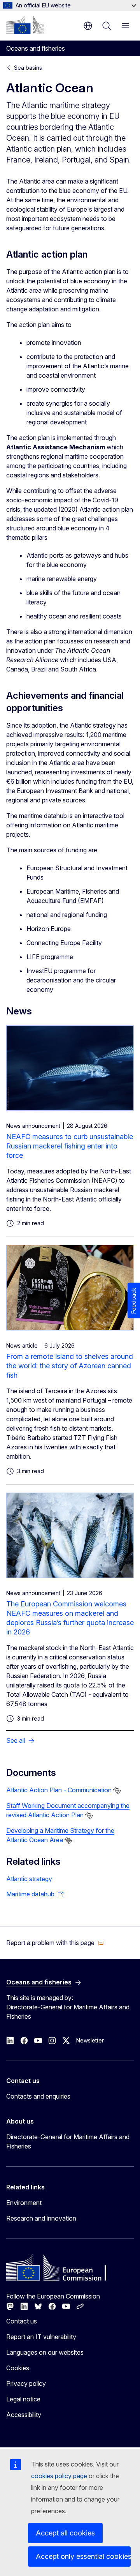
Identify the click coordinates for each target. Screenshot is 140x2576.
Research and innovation (41, 2218)
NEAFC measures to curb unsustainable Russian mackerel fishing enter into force (70, 1146)
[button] (55, 1943)
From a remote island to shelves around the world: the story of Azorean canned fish (70, 1366)
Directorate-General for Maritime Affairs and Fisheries (68, 2141)
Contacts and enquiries (38, 2096)
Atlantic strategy (29, 1879)
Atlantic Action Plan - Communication (59, 1790)
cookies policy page (59, 2476)
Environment (24, 2203)
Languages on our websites (45, 2352)
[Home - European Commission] (25, 25)
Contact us (22, 2321)
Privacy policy (26, 2383)
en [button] (88, 26)
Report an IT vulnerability (41, 2337)
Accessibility (24, 2415)
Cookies (18, 2368)
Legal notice (23, 2399)
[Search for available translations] (117, 1790)
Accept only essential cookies (83, 2556)
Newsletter (90, 2040)
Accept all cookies (65, 2533)
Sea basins (28, 68)
